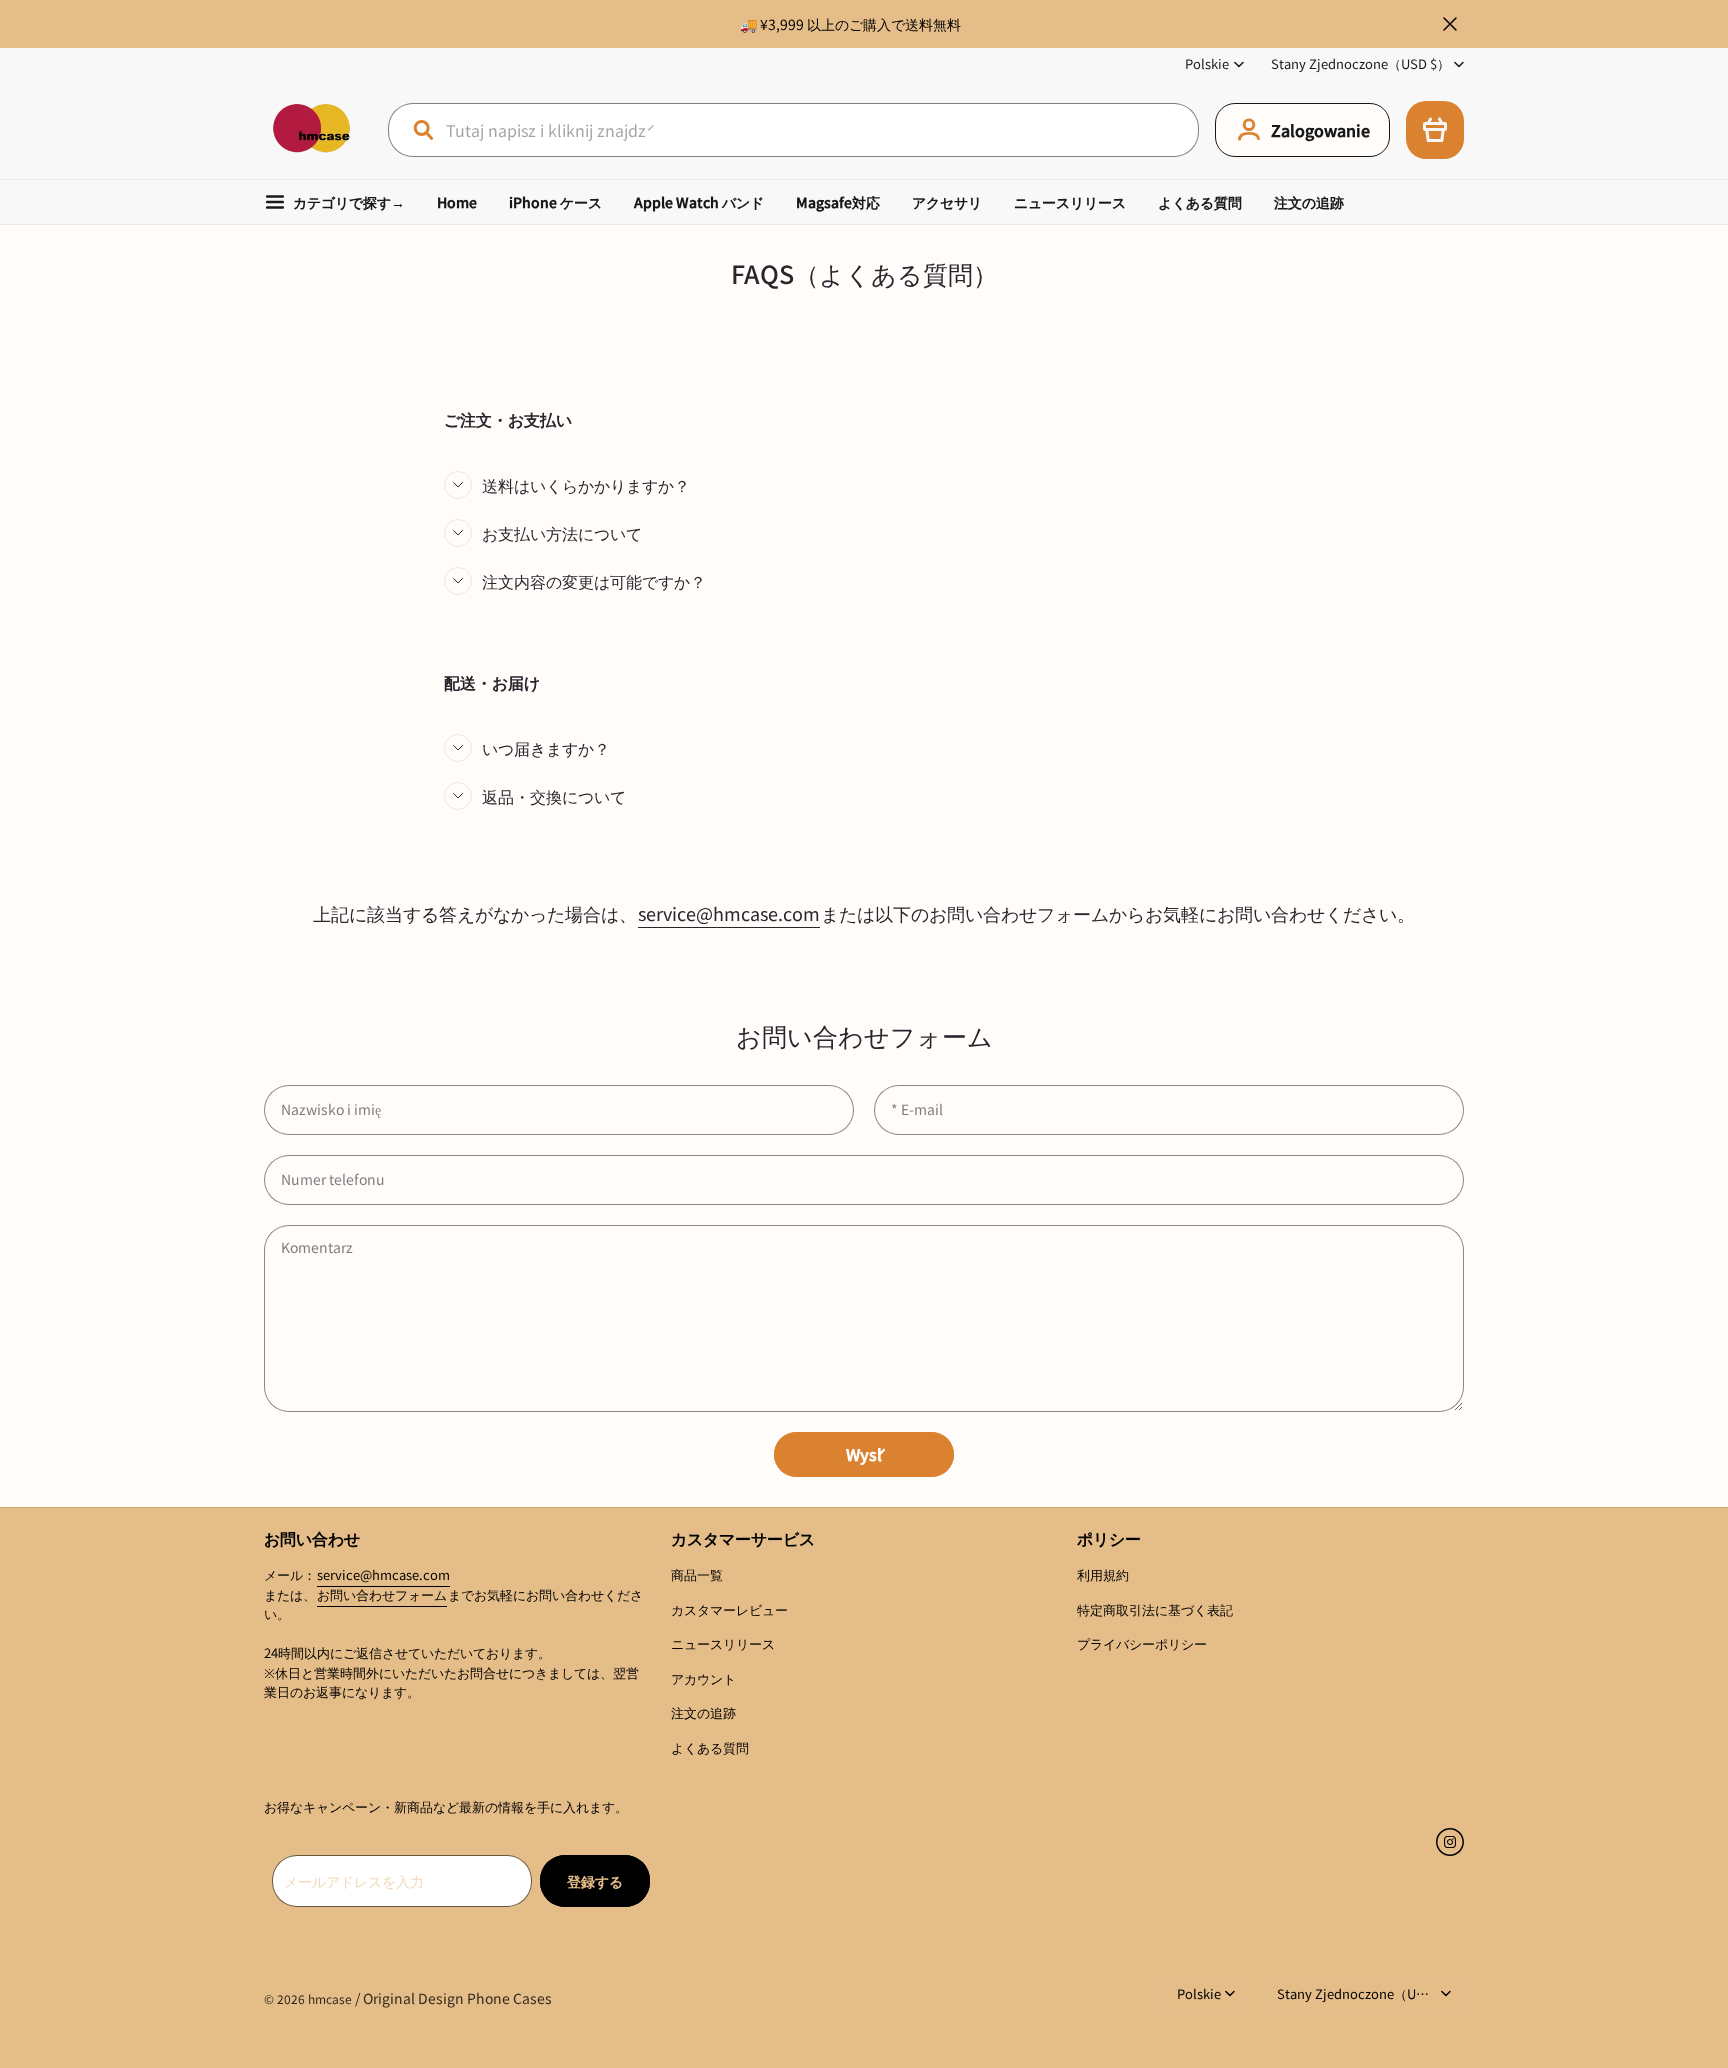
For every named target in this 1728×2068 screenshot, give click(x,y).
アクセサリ (947, 202)
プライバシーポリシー (1142, 1643)
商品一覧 (697, 1574)
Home (457, 202)
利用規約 (1103, 1574)
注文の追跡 (1309, 202)
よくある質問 (1200, 202)
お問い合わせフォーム (382, 1594)
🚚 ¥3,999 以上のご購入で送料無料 (850, 24)
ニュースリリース (1070, 202)
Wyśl (864, 1454)
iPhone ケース (555, 202)
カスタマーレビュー (729, 1609)
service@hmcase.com (729, 913)
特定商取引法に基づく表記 (1155, 1609)
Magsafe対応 (838, 202)
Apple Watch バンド (699, 202)
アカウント (703, 1678)
